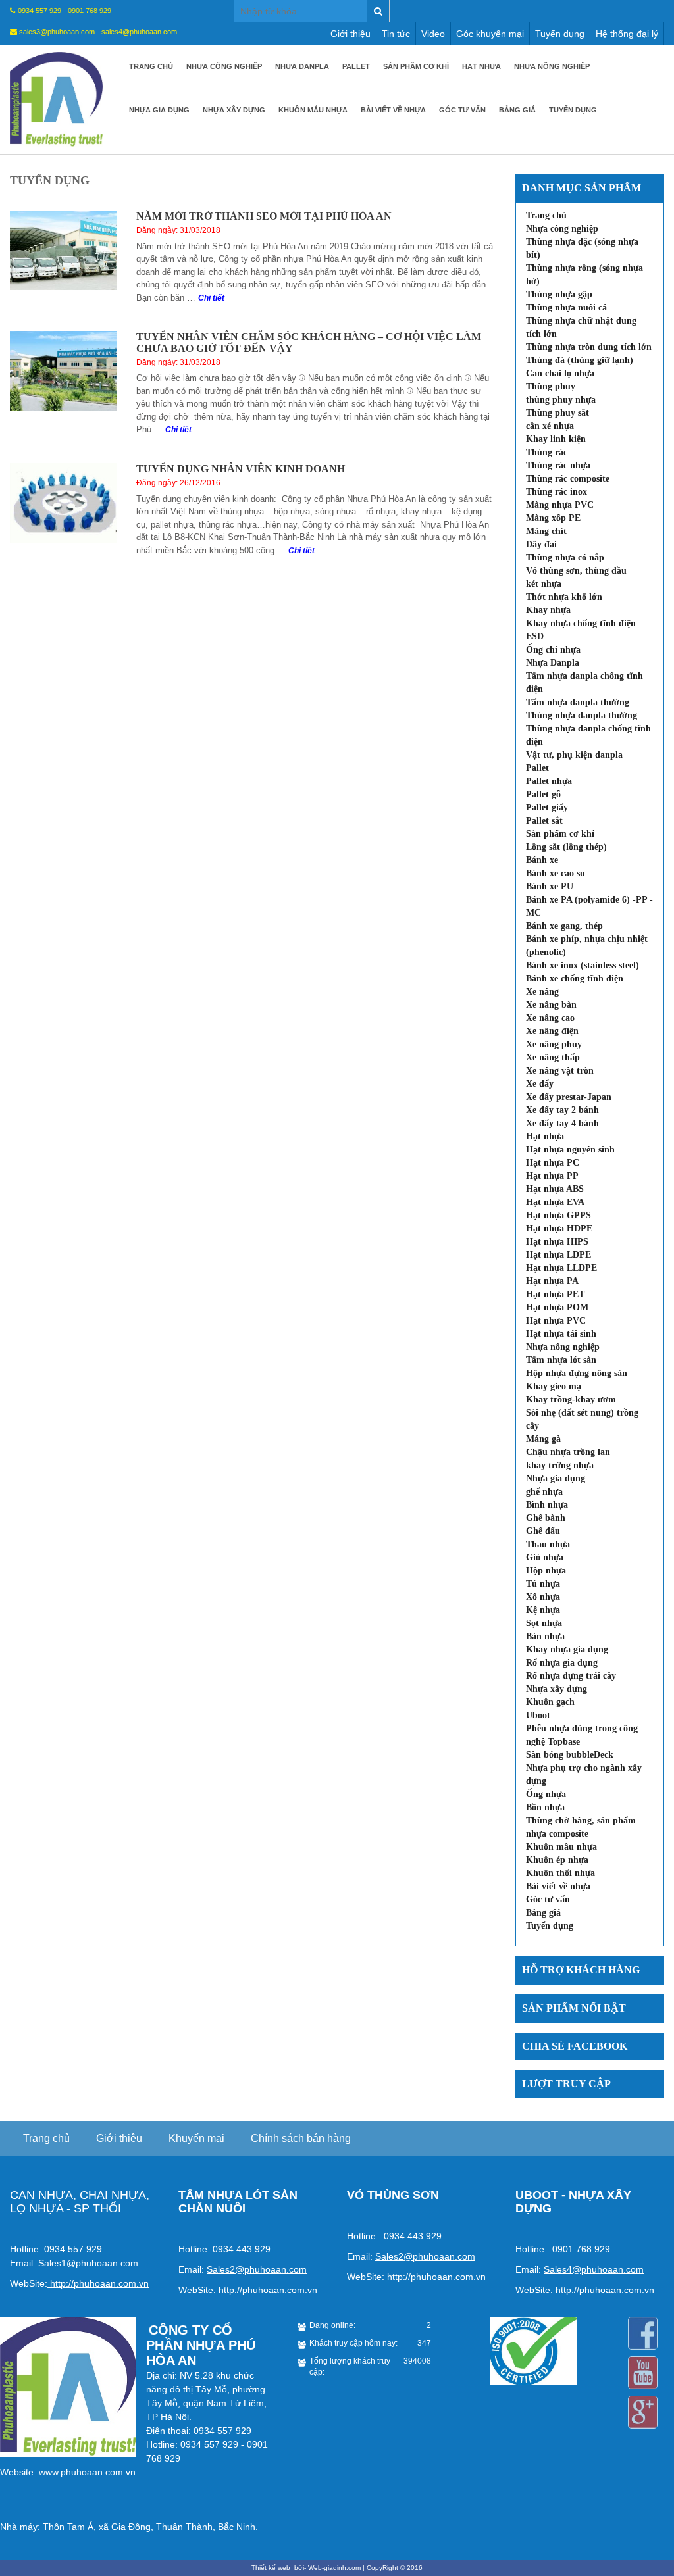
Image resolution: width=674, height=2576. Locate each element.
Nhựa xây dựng (234, 110)
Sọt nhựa (544, 1623)
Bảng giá (517, 110)
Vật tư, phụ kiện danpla (574, 755)
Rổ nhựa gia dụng (562, 1663)
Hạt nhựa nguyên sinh (570, 1150)
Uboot (538, 1715)
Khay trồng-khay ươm (571, 1399)
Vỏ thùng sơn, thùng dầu (576, 571)
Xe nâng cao (550, 1018)
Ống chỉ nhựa (553, 650)
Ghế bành (546, 1518)
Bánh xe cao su (556, 873)
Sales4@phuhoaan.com (594, 2269)
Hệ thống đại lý (627, 34)
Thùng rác (547, 452)
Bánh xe (542, 860)
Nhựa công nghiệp (224, 66)
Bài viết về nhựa (393, 110)
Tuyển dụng (560, 34)
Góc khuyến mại (490, 34)
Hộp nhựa (546, 1571)
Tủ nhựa (543, 1584)
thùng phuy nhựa (561, 400)
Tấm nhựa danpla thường (578, 702)
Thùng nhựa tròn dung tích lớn (589, 347)
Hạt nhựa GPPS (558, 1215)
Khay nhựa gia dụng (567, 1649)
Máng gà (543, 1439)
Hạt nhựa (481, 66)
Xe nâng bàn (551, 1005)
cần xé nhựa (550, 426)
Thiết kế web (272, 2568)
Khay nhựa (548, 610)
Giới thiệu (350, 34)
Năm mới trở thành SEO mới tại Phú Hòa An (264, 216)
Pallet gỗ (543, 794)
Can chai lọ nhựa (560, 373)
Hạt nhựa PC (553, 1163)
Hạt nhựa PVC (556, 1321)
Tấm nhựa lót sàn (561, 1360)
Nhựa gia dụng (159, 110)
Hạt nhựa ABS (555, 1189)
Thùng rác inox (557, 492)
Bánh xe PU (550, 886)
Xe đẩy (540, 1084)
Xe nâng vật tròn (560, 1071)
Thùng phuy (551, 386)
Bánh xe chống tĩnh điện (575, 978)
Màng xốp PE (553, 518)
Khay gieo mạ (554, 1386)
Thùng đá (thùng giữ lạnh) (580, 360)
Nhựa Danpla (302, 66)
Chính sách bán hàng (301, 2138)
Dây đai (541, 544)
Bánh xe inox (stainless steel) (583, 965)
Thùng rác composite (568, 479)
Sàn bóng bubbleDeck (570, 1755)
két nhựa (544, 584)
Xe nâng (542, 992)
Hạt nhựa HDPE (559, 1228)
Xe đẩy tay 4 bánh (562, 1123)
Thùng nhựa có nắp (565, 557)
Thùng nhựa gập (559, 294)
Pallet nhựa (549, 781)
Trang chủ (151, 66)
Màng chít (546, 531)
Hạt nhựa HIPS (557, 1242)
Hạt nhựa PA (552, 1281)
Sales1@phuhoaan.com (88, 2263)
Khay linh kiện (556, 439)
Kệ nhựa (543, 1610)
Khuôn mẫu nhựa (313, 110)
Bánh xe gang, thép (564, 926)
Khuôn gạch (550, 1702)
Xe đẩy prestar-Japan (569, 1097)
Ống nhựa (546, 1794)
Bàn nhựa (545, 1636)
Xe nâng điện (552, 1031)
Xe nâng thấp (553, 1057)
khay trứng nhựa (560, 1465)
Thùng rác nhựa (558, 465)
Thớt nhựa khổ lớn (564, 597)
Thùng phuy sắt (557, 413)
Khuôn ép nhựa (557, 1860)
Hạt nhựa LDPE (558, 1255)
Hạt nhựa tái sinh (561, 1334)
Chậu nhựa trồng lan (568, 1452)
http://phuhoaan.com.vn (99, 2283)
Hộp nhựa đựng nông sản (577, 1373)
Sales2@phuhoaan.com (257, 2269)
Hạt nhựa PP (552, 1176)
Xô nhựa (543, 1597)
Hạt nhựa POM (557, 1307)
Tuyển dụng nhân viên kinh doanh (241, 469)
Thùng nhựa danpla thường (582, 715)
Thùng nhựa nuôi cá (566, 308)
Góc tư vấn (462, 110)
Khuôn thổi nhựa (560, 1873)
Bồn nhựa (545, 1807)
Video (433, 34)
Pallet (356, 66)
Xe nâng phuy (554, 1044)
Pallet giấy (547, 807)
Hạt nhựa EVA (555, 1202)
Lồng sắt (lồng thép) (566, 847)
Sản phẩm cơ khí (416, 66)
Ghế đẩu (543, 1531)
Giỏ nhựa (545, 1557)
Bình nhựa (547, 1505)
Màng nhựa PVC (560, 505)
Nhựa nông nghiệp (552, 66)
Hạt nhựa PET (555, 1294)
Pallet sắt (544, 821)
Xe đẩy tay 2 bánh (562, 1110)
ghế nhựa (544, 1492)
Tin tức (396, 34)
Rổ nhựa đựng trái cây (571, 1676)
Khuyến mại (196, 2138)
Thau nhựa (548, 1544)
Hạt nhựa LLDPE (561, 1268)
